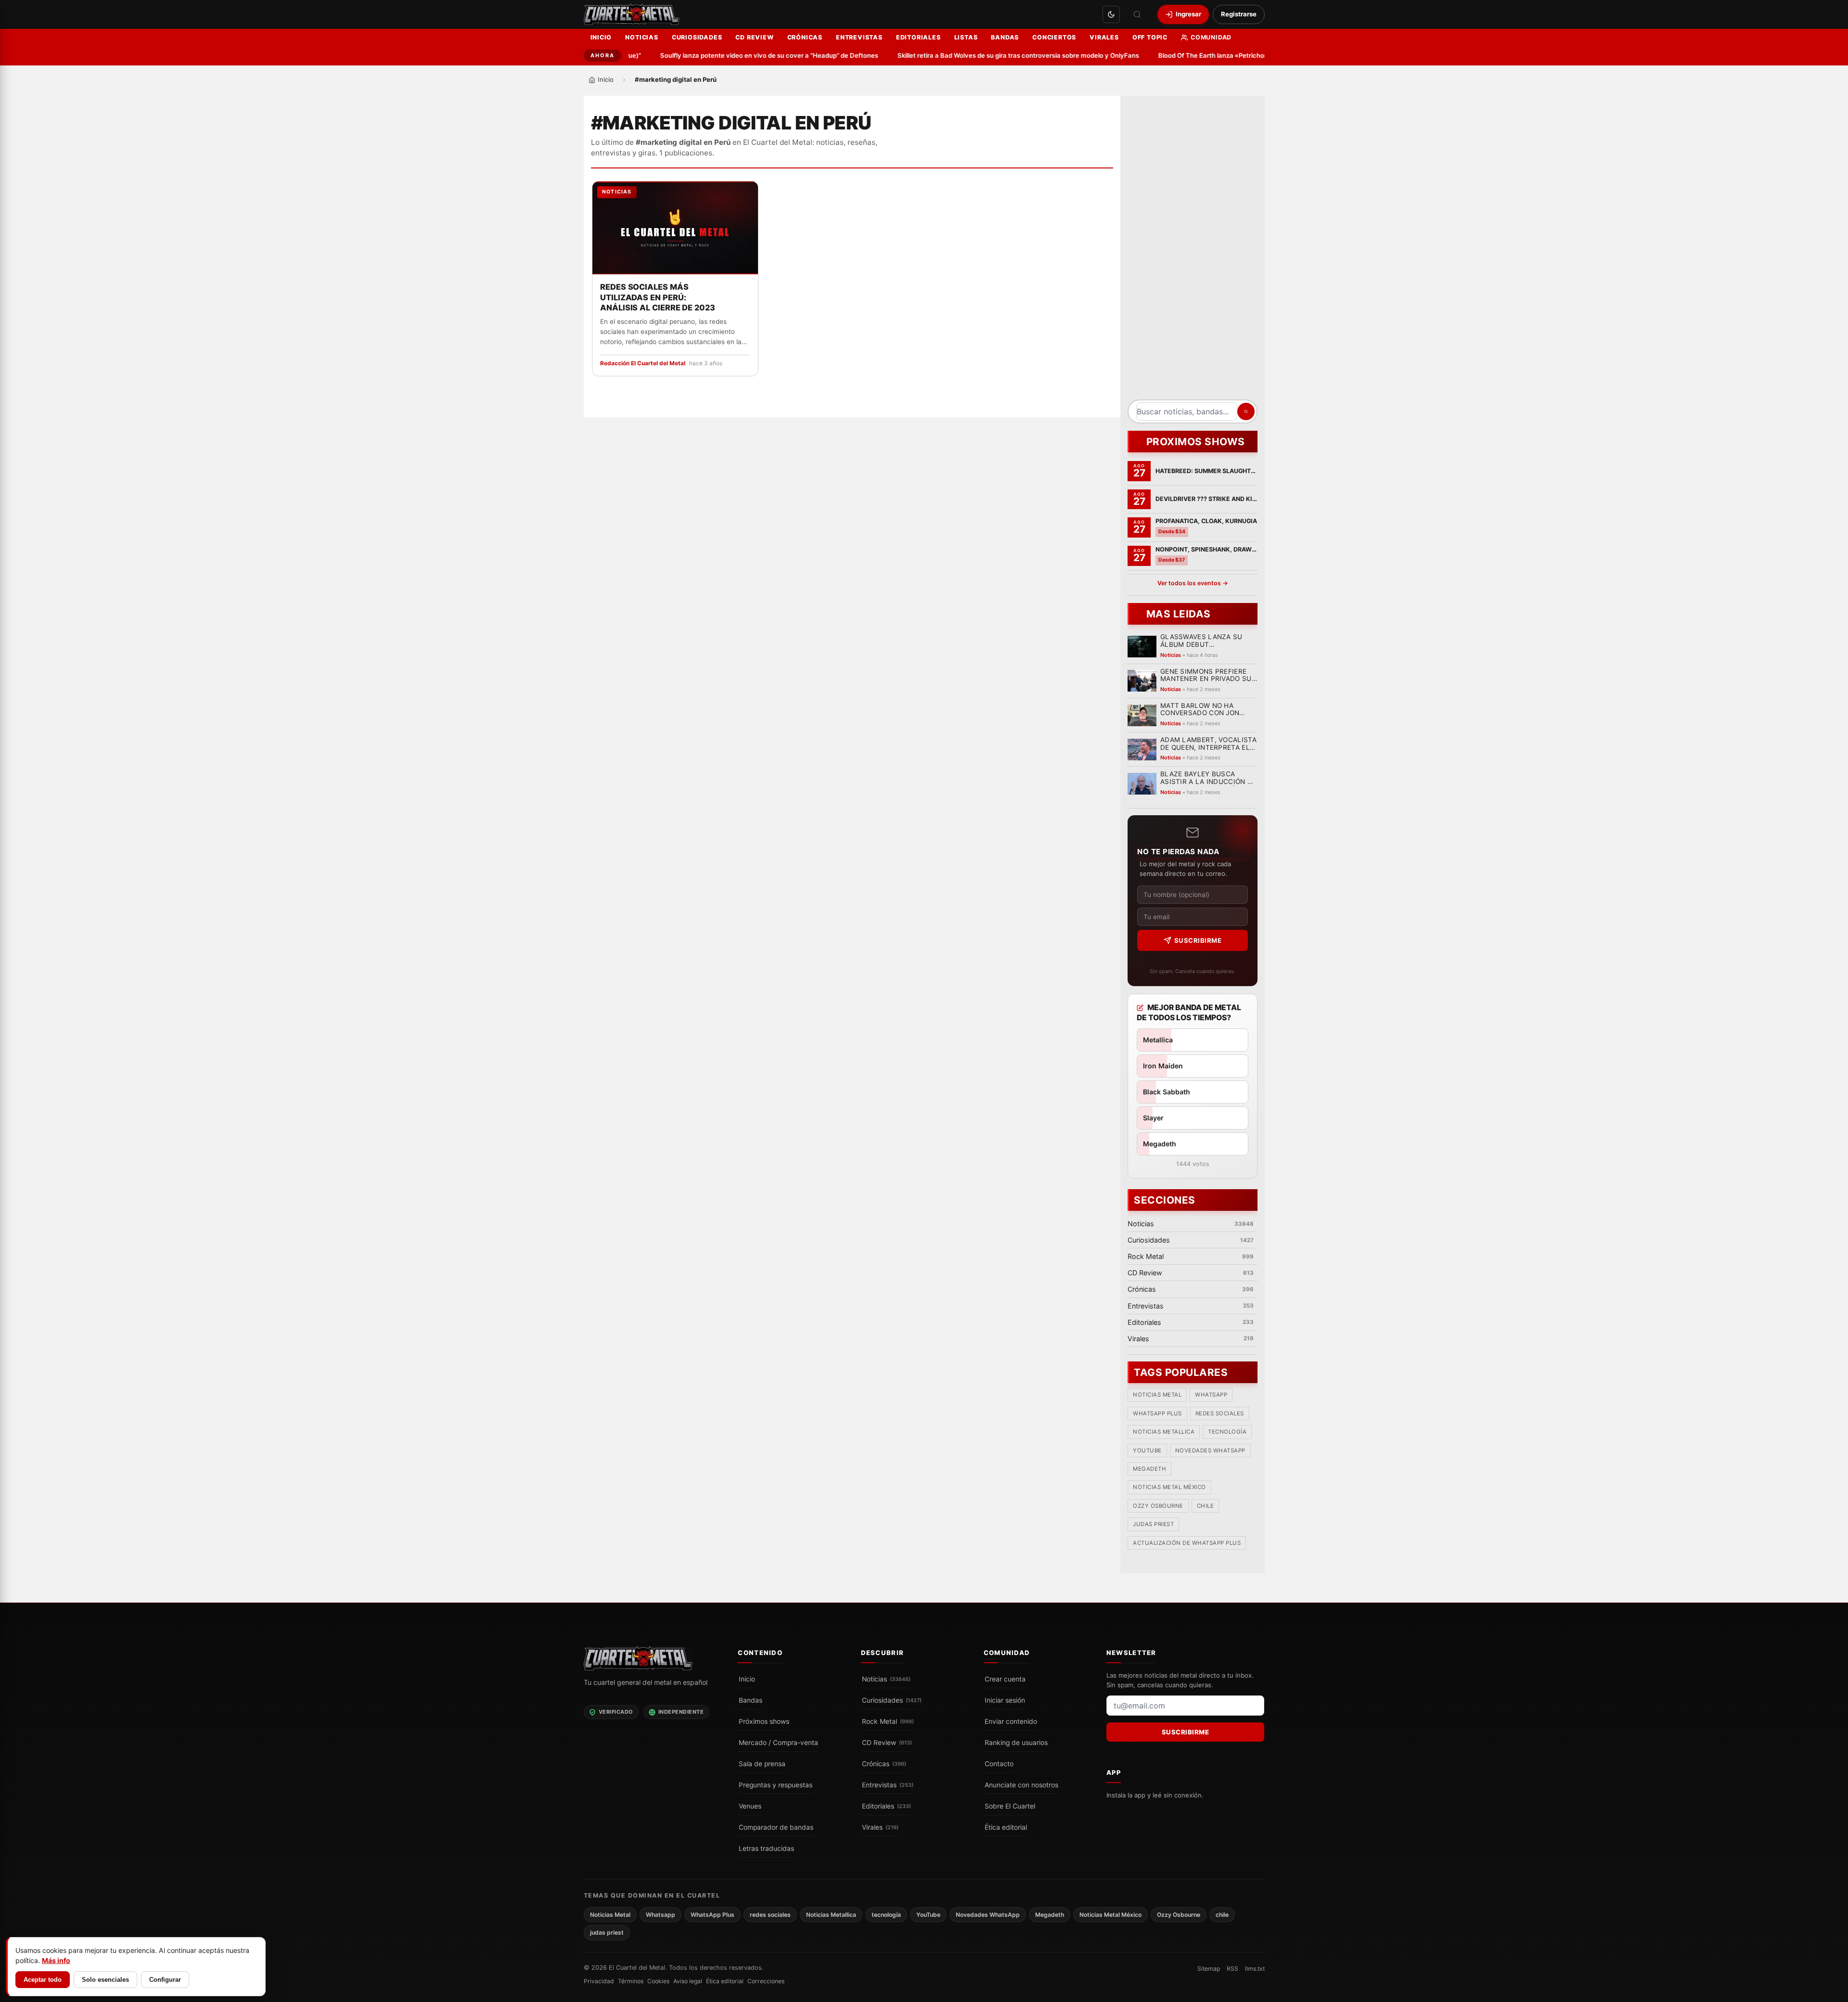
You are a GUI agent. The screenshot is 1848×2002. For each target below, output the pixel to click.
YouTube (1147, 1450)
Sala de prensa (762, 1764)
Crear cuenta (1005, 1679)
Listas (966, 37)
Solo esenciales (105, 1980)
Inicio (601, 37)
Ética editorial (1006, 1827)
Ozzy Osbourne (1158, 1506)
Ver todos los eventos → (1192, 583)
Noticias (642, 37)
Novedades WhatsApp (1210, 1450)
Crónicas (805, 37)
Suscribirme (1198, 940)
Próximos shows (764, 1721)
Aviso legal (688, 1981)
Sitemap (1209, 1969)
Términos (631, 1981)
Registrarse (1239, 14)
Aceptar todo (43, 1980)
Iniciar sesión (1005, 1700)
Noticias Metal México (1169, 1488)
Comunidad (1211, 37)
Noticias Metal (1157, 1395)
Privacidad (599, 1981)
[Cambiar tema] (1111, 14)
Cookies (658, 1981)
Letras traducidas (766, 1848)
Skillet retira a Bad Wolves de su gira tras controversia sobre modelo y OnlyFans (988, 55)
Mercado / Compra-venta (778, 1743)
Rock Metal (888, 1721)
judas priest (1153, 1525)
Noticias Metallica (1164, 1432)
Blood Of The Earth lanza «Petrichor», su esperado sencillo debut (1226, 55)
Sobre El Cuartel (1010, 1806)
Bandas (1005, 37)
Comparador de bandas (776, 1827)
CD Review (754, 37)
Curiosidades (697, 37)
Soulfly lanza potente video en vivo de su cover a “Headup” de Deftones (738, 55)
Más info (56, 1960)
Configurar (165, 1980)
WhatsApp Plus (1157, 1413)
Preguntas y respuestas (776, 1785)
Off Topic (1150, 37)
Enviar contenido (1011, 1721)
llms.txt (1255, 1969)
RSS (1232, 1969)
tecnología (1227, 1432)
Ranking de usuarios (1016, 1743)
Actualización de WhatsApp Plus (1187, 1543)
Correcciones (766, 1981)
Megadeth (1149, 1469)
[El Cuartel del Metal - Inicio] (632, 14)
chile (1205, 1506)
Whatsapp (1211, 1395)
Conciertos (1054, 37)
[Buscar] (1137, 14)
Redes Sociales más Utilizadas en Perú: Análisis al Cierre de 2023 (658, 297)
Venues (750, 1806)
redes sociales (1219, 1413)
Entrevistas (859, 37)
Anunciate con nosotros (1021, 1785)
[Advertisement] (1193, 251)
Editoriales (918, 37)
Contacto (999, 1764)
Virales (1104, 37)
